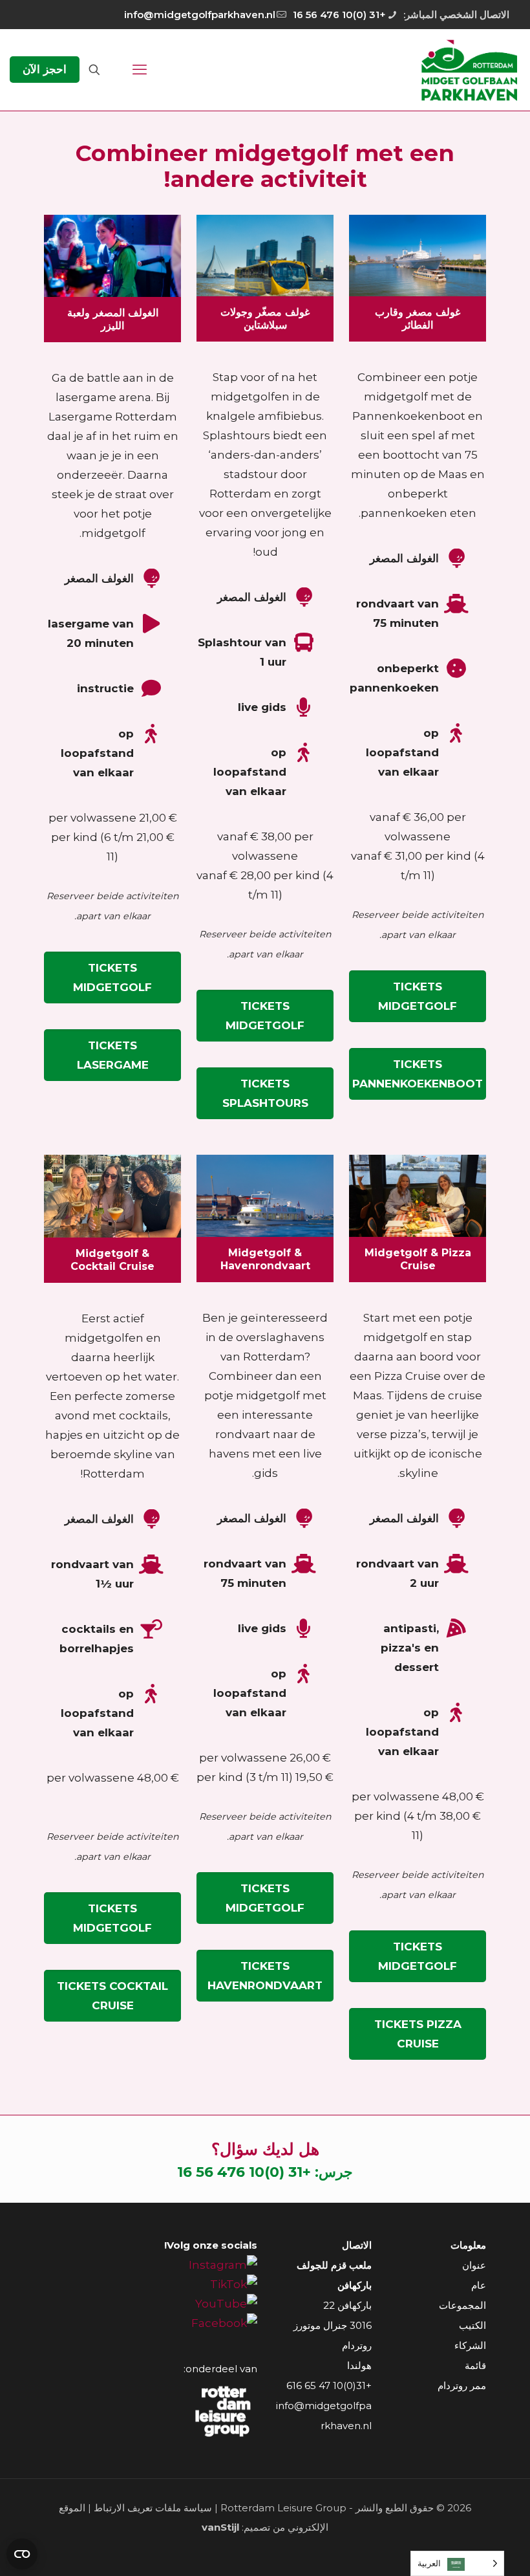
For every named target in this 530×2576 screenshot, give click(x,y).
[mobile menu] (140, 70)
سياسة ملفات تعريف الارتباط (153, 2508)
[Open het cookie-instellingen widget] (22, 2554)
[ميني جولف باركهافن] (469, 70)
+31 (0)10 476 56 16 (339, 15)
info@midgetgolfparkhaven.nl (200, 15)
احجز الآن (45, 69)
